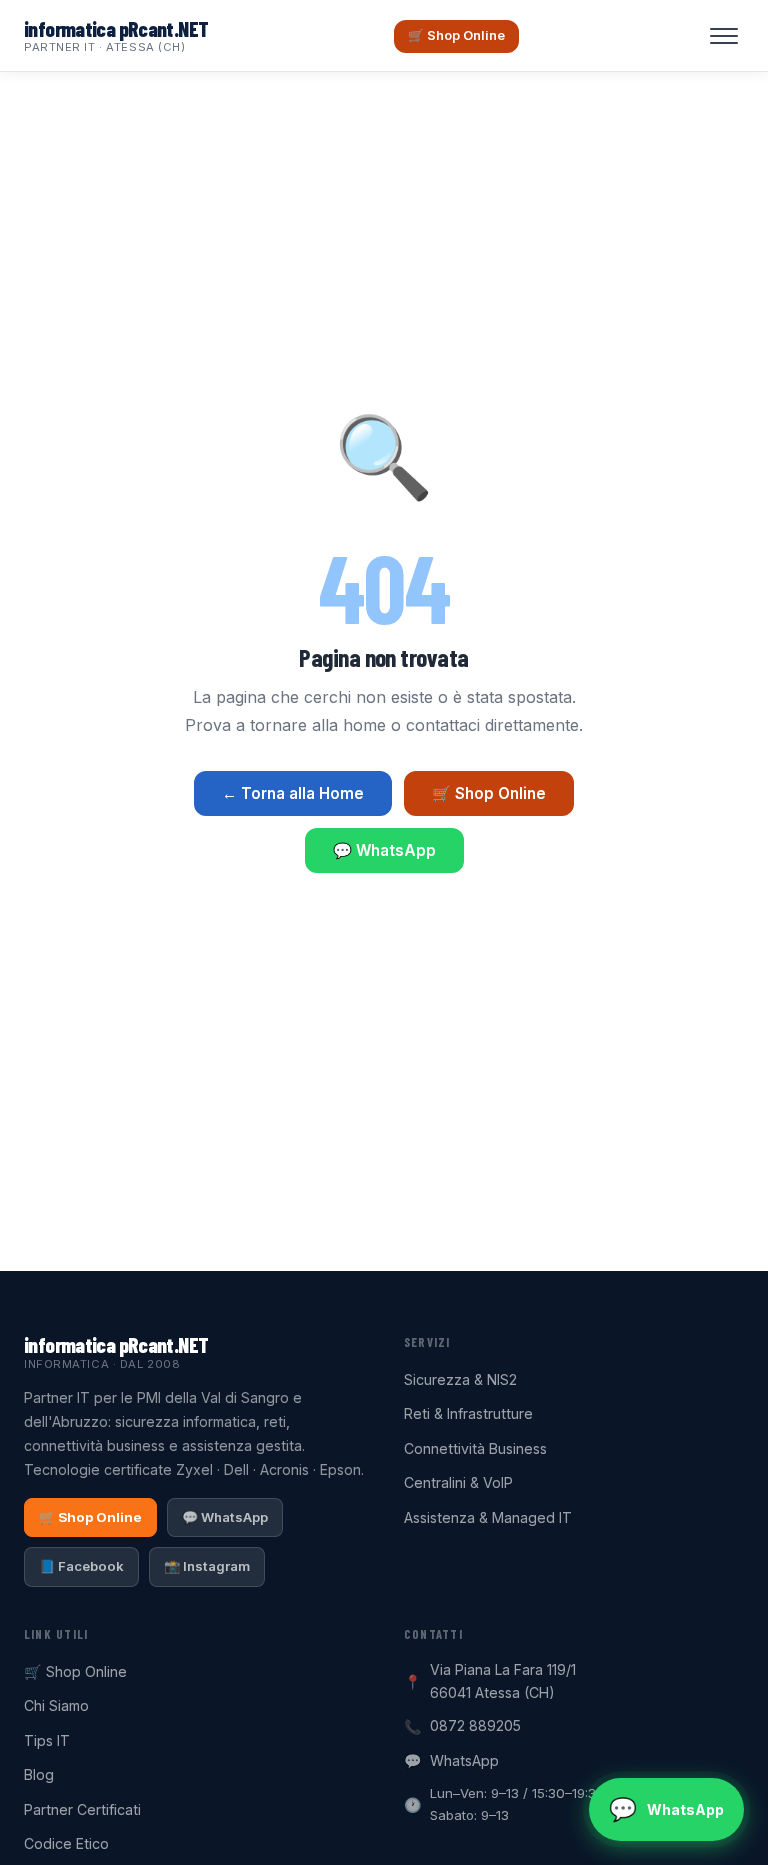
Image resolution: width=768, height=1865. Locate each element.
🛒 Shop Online (456, 35)
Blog (39, 1774)
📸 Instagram (207, 1566)
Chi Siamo (56, 1705)
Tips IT (47, 1740)
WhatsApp (464, 1760)
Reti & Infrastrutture (468, 1413)
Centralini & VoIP (458, 1482)
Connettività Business (475, 1448)
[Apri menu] (724, 36)
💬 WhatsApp (384, 850)
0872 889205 (475, 1725)
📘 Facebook (81, 1566)
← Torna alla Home (293, 793)
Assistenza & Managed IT (488, 1517)
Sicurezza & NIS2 (460, 1379)
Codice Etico (66, 1843)
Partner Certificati (82, 1809)
